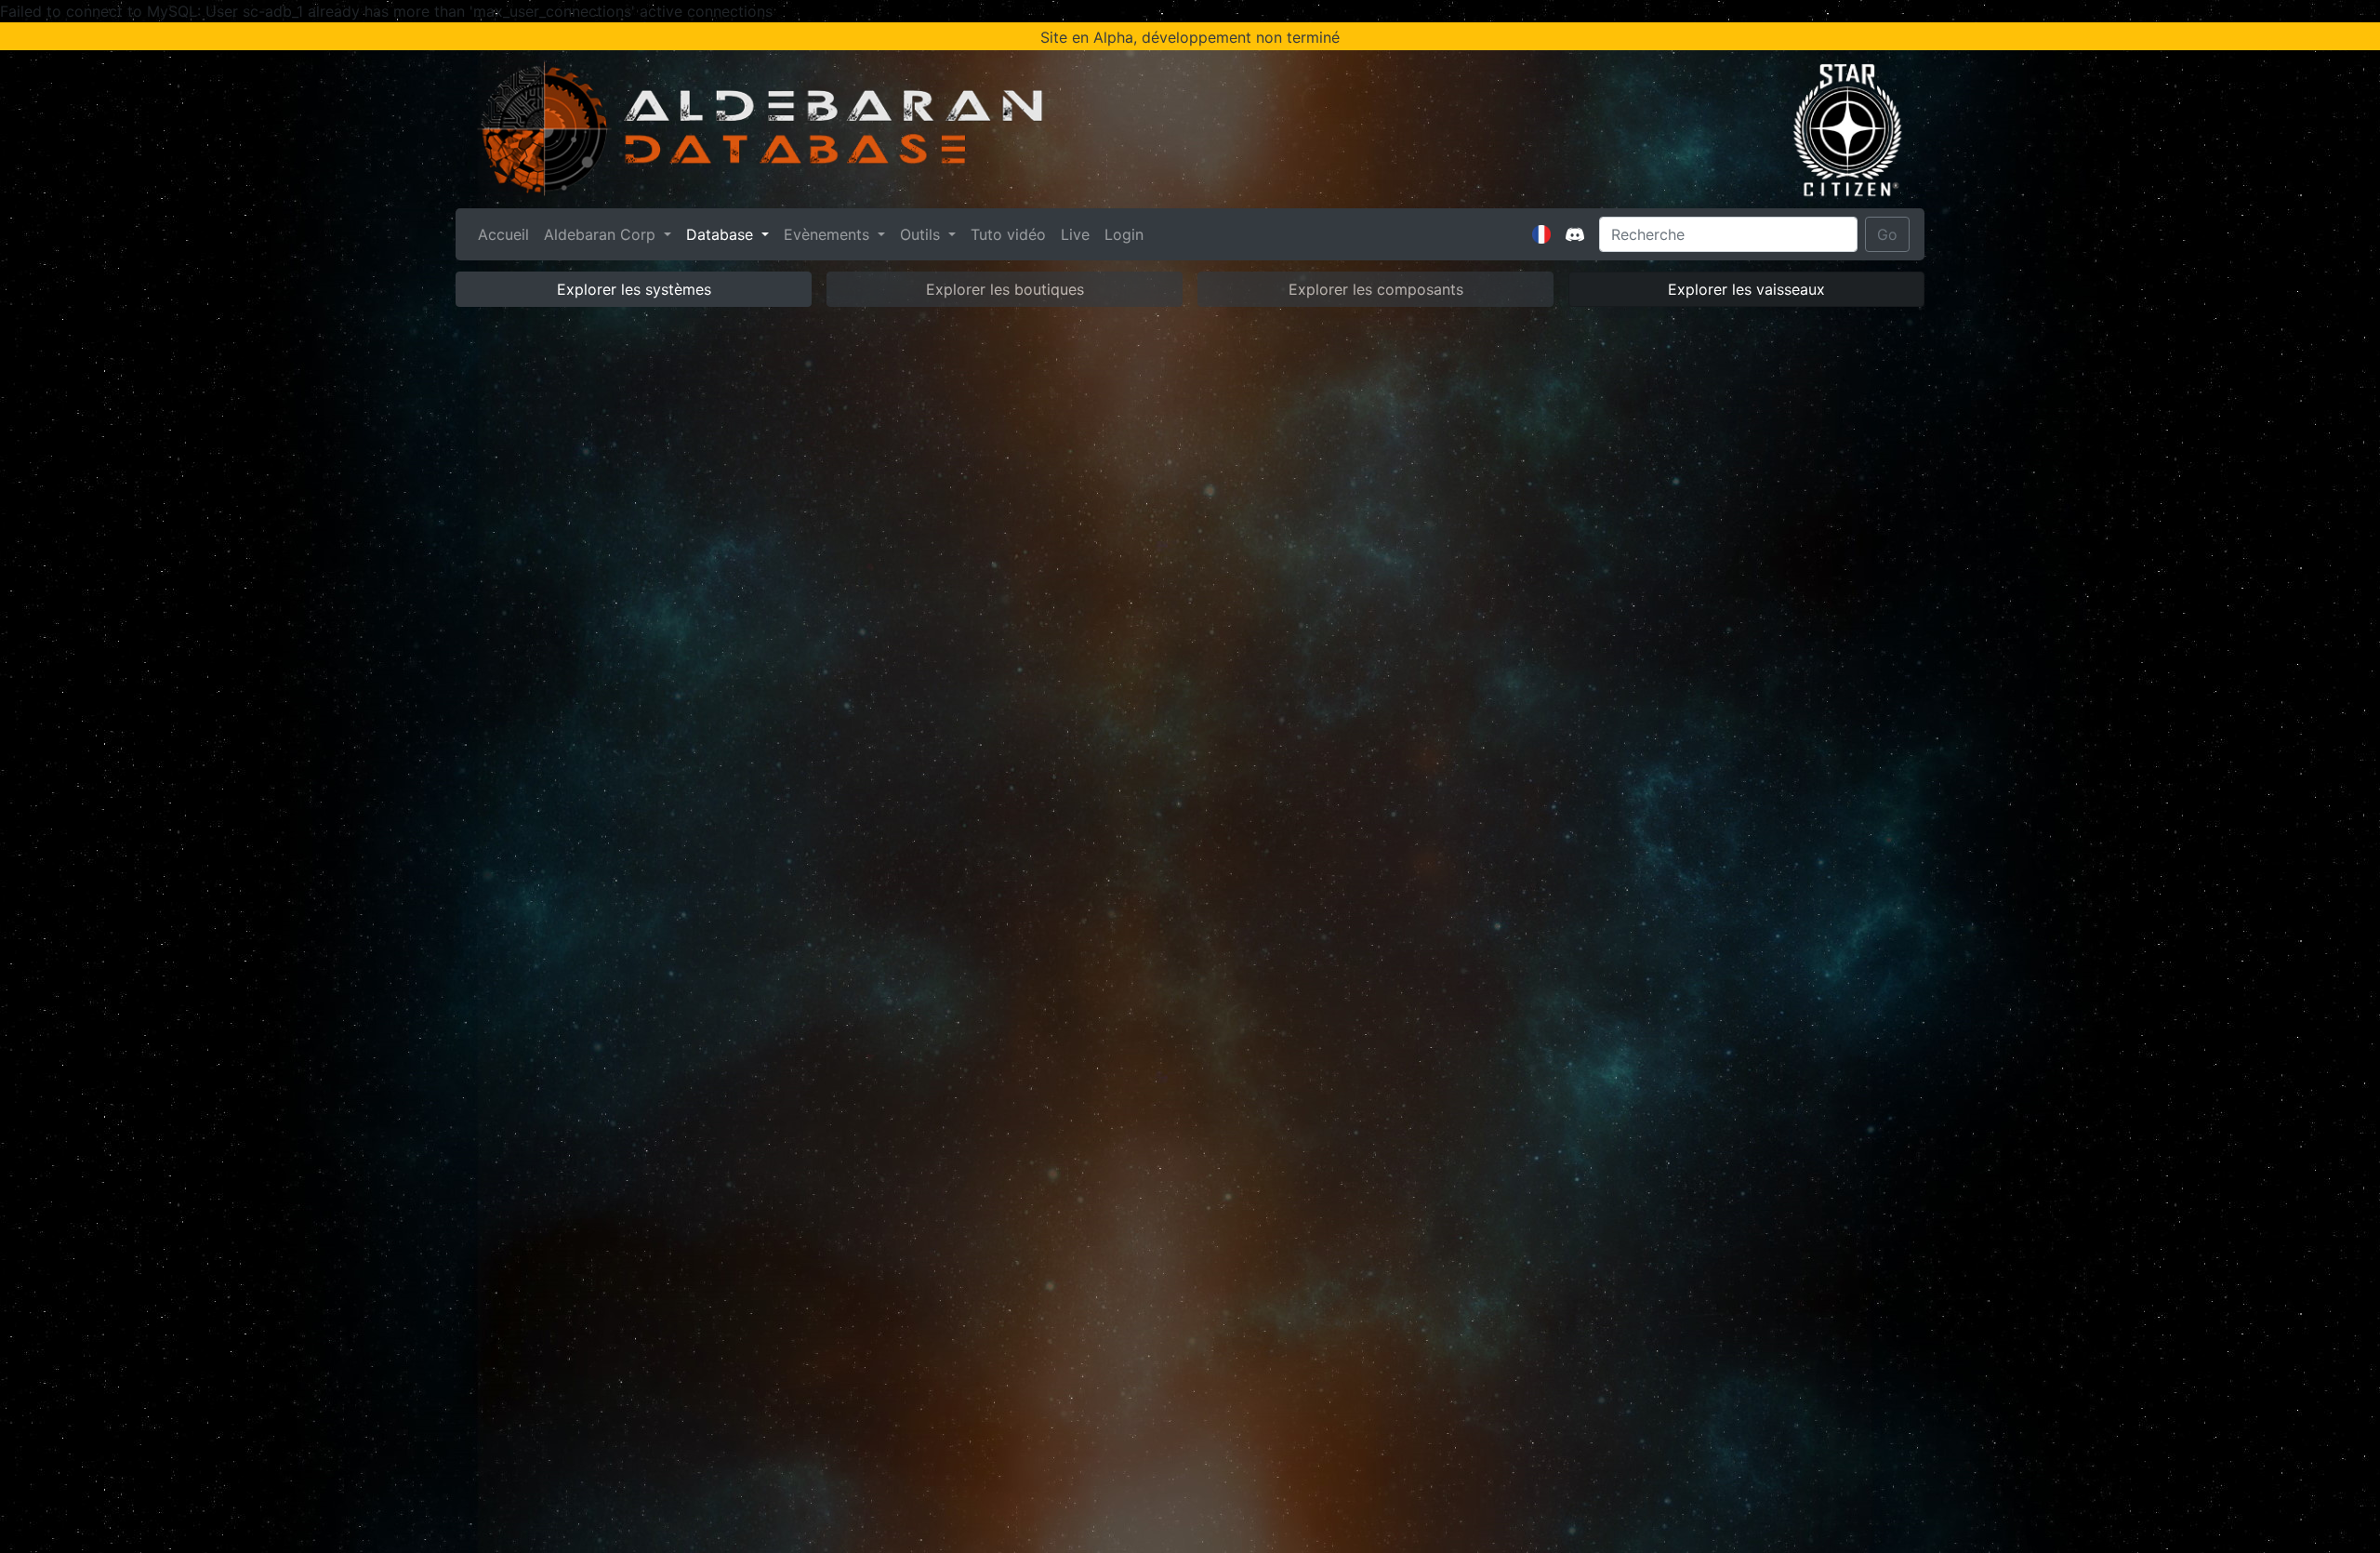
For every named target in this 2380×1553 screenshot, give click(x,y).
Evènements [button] (829, 234)
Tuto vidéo (1008, 234)
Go (1887, 234)
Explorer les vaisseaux (1746, 289)
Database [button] (722, 234)
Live (1075, 234)
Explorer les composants (1376, 289)
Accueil (507, 234)
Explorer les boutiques (1005, 289)
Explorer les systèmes (634, 289)
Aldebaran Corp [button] (602, 234)
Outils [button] (922, 234)
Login (1124, 234)
